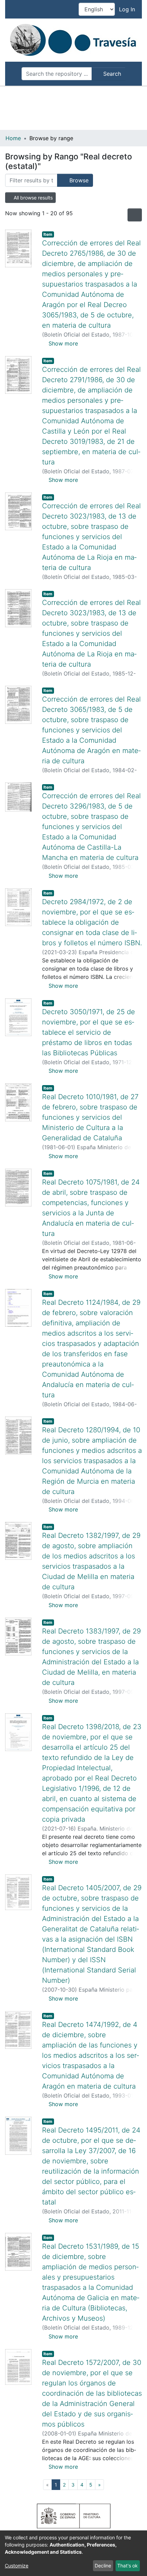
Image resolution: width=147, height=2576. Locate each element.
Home (13, 138)
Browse (78, 180)
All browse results (32, 198)
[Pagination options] (135, 215)
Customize (17, 2566)
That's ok (128, 2566)
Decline (103, 2566)
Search (111, 74)
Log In (128, 9)
